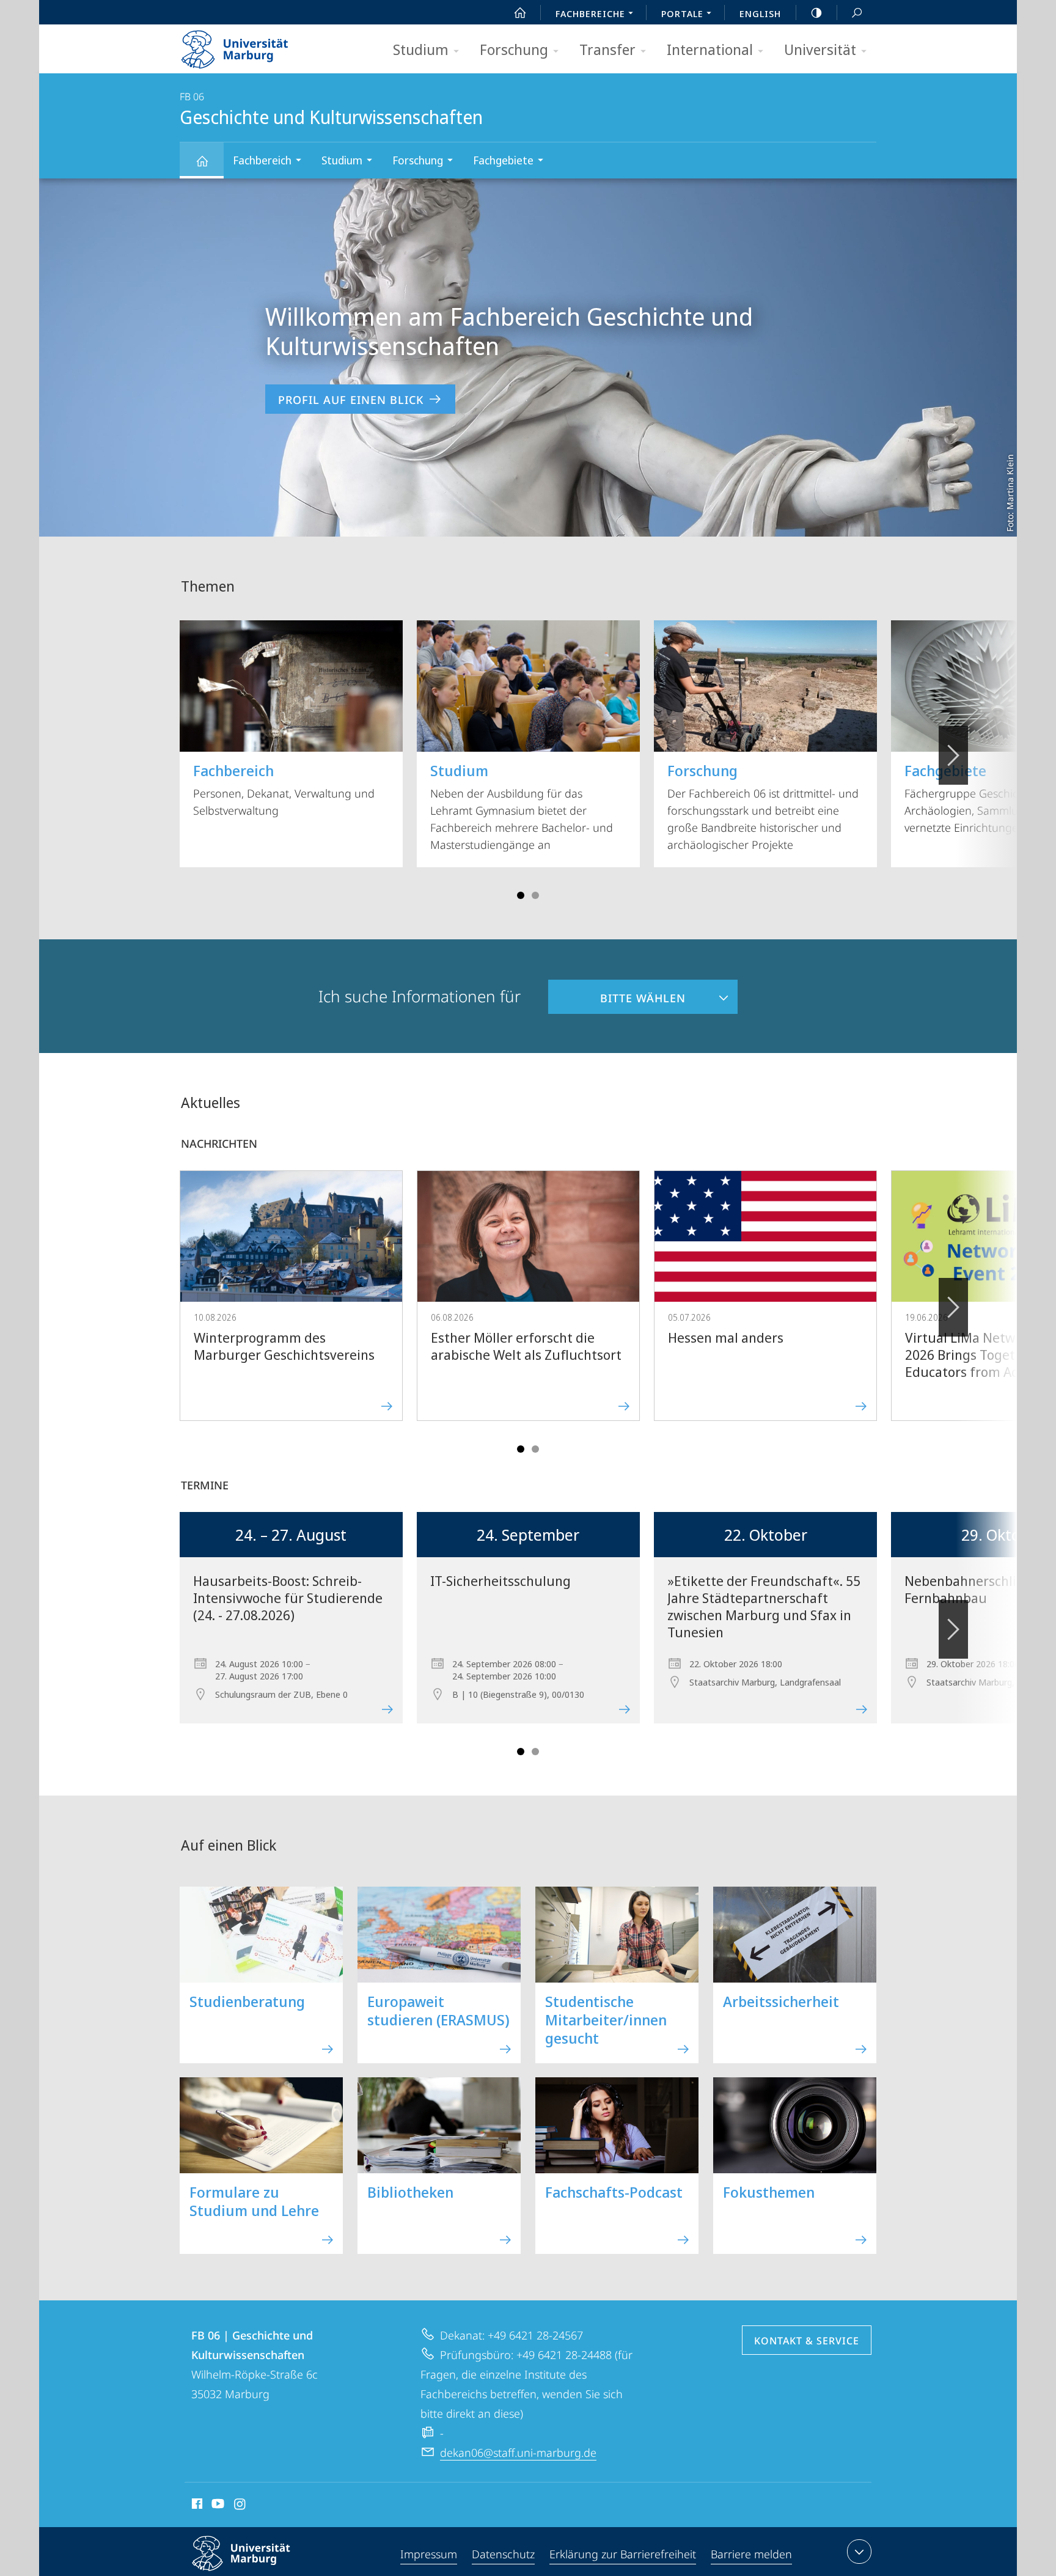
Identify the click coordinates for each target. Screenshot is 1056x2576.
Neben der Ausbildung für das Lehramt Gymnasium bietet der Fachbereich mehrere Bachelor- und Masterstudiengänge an (522, 806)
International (710, 49)
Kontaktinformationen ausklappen (859, 2552)
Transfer (607, 49)
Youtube (217, 2506)
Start (520, 12)
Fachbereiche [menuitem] (590, 13)
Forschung (514, 49)
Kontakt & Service (807, 2341)
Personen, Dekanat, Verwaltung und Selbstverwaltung (284, 789)
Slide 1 (521, 895)
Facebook (196, 2506)
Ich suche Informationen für (420, 996)
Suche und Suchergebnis (857, 12)
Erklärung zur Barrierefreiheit (623, 2554)
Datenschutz (503, 2554)
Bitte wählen (617, 993)
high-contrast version (816, 12)
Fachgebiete (503, 160)
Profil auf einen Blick (351, 400)
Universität (820, 49)
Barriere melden (751, 2554)
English (760, 13)
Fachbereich (262, 160)
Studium (421, 49)
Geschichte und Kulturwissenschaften (202, 160)
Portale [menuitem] (682, 13)
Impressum (429, 2554)
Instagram (240, 2506)
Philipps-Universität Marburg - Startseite (256, 45)
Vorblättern (953, 755)
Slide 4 (535, 895)
